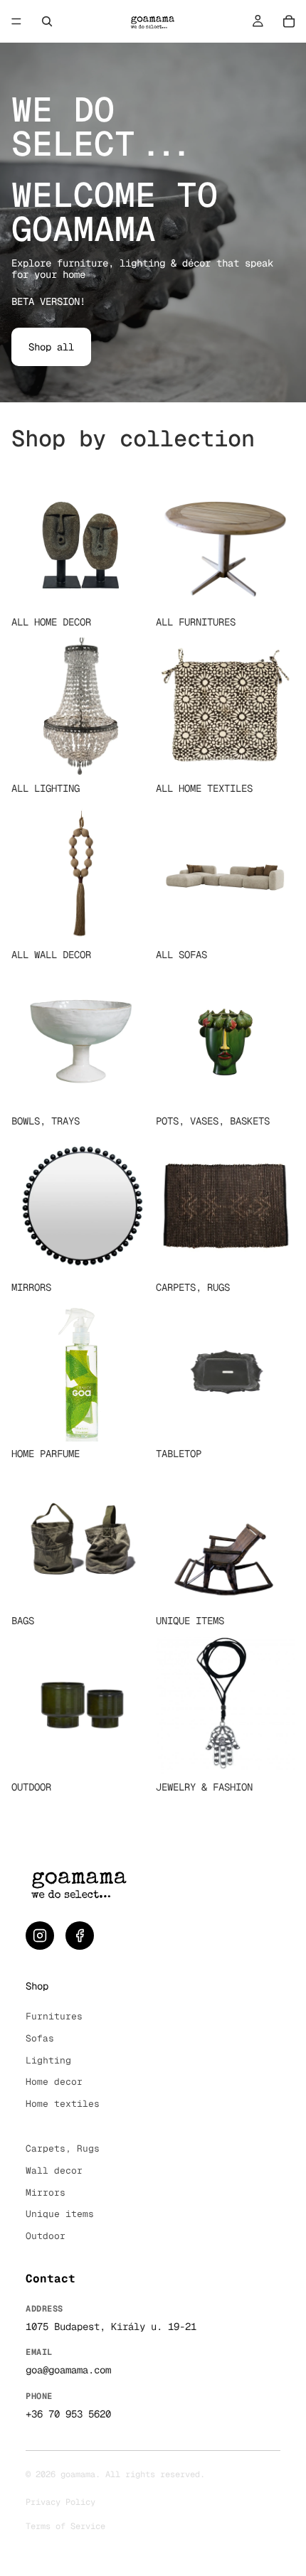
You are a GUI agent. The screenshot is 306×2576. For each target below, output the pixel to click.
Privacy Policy (60, 2502)
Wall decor (54, 2170)
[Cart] (289, 21)
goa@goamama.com (68, 2370)
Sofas (40, 2038)
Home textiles (63, 2104)
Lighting (48, 2060)
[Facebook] (80, 1936)
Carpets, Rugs (63, 2148)
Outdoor (46, 2236)
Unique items (60, 2214)
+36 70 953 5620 (68, 2414)
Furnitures (54, 2016)
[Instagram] (40, 1936)
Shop (37, 1986)
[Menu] (16, 21)
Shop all (51, 347)
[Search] (47, 21)
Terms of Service (65, 2526)
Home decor (54, 2082)
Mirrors (46, 2193)
